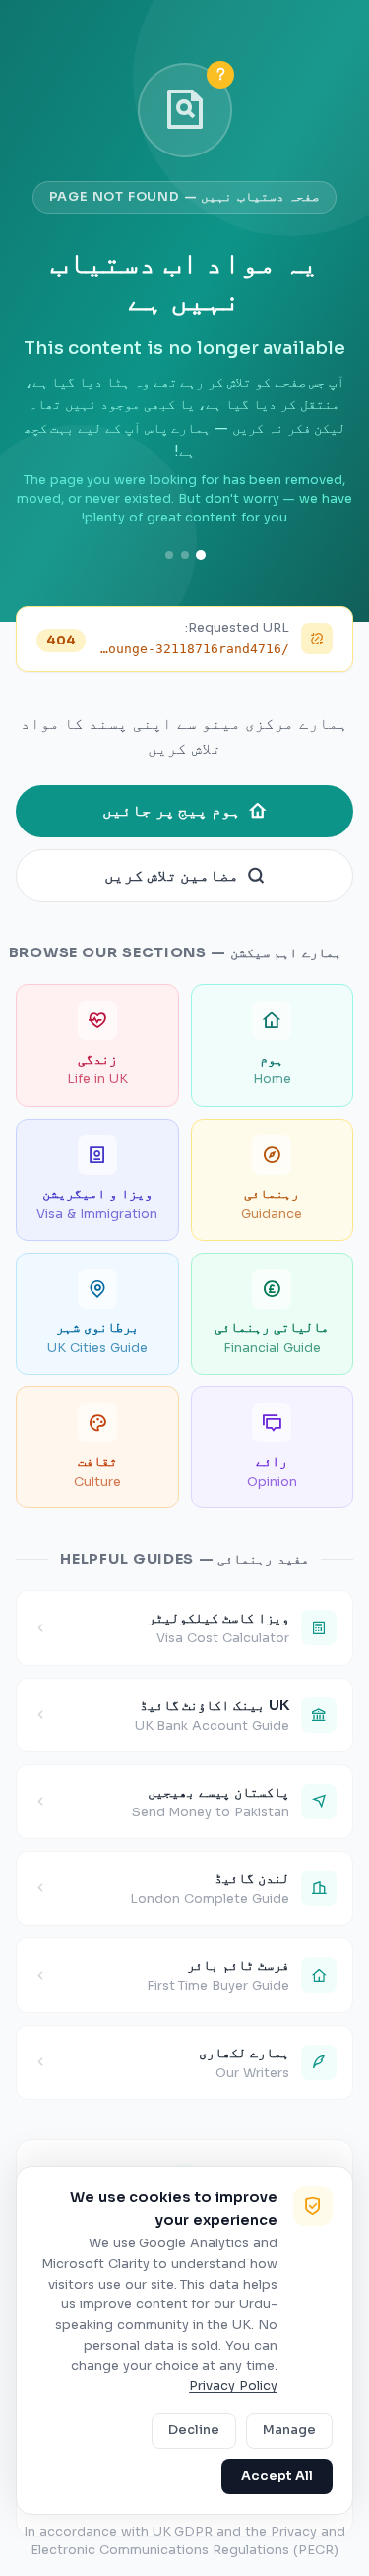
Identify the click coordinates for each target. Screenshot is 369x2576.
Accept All (277, 2476)
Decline (194, 2430)
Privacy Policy (233, 2386)
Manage (289, 2430)
